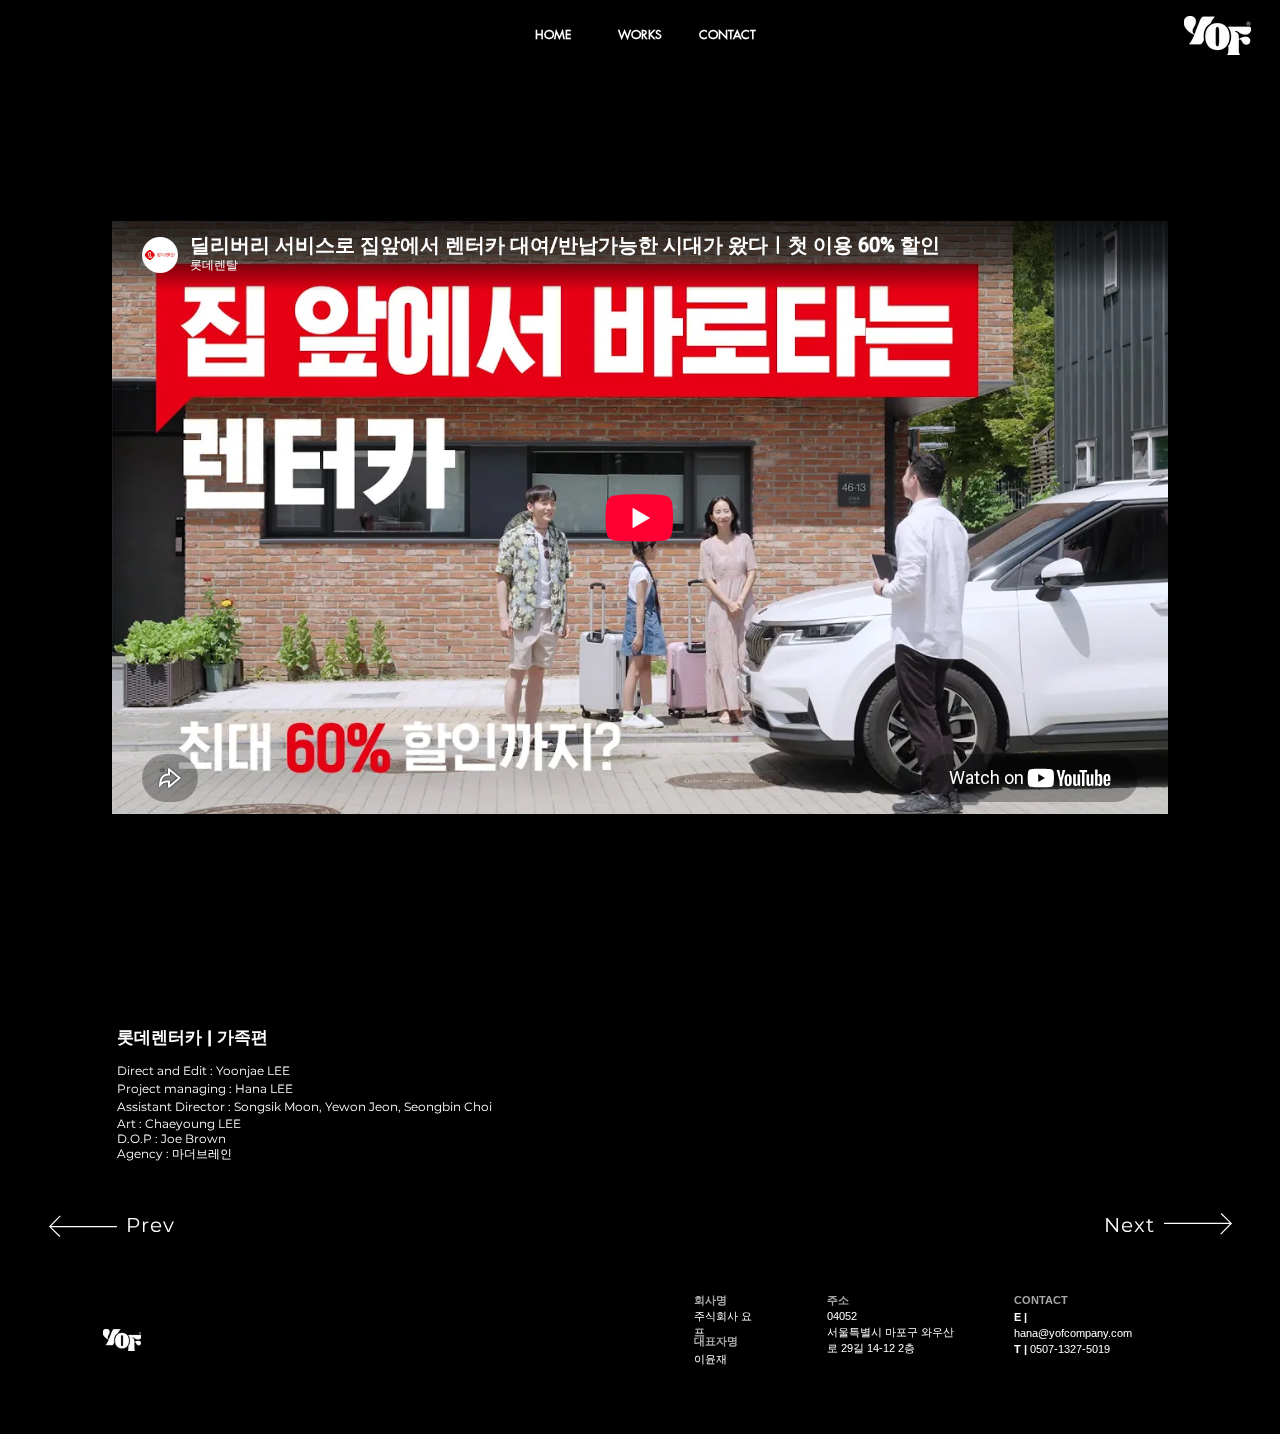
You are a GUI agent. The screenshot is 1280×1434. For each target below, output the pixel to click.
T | (1022, 1349)
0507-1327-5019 (1070, 1349)
